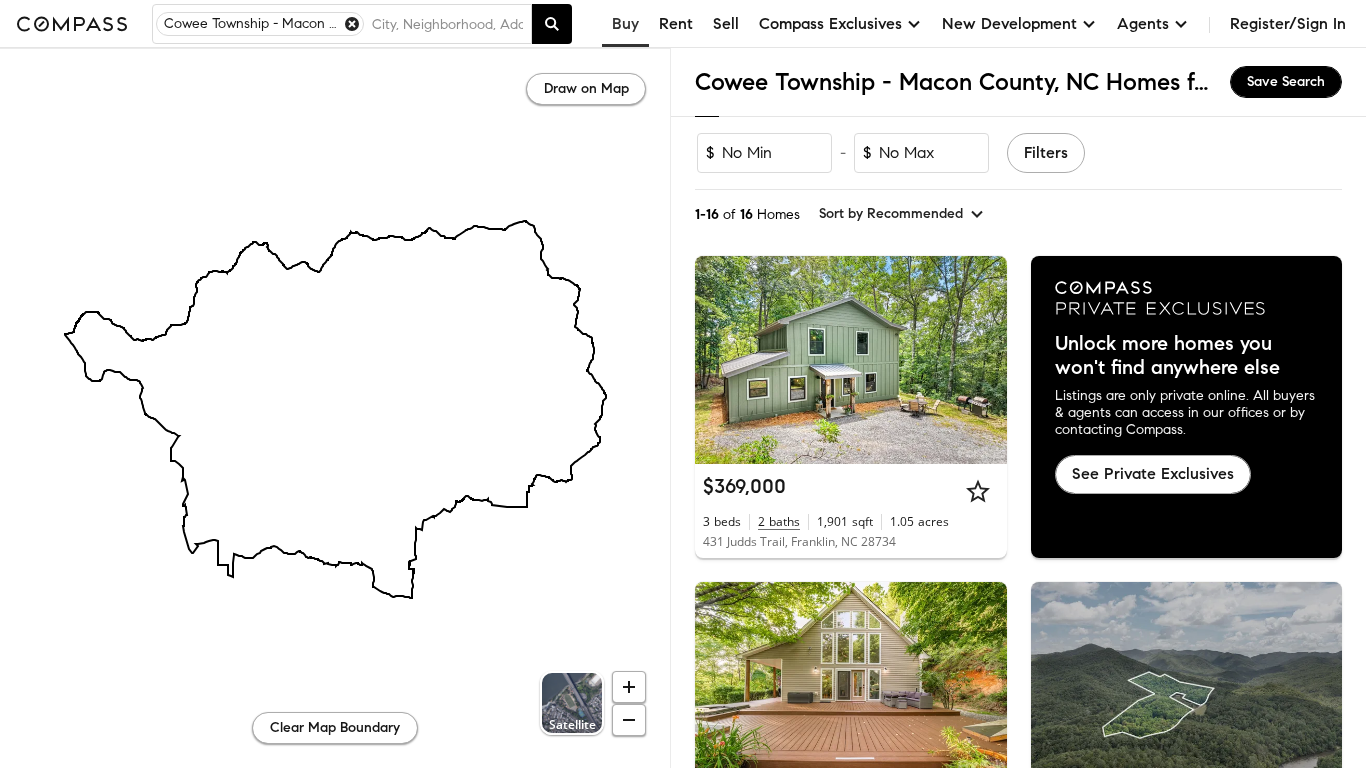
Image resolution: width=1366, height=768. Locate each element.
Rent (676, 23)
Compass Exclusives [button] (830, 23)
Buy (625, 23)
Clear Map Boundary (335, 727)
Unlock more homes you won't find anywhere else (1167, 356)
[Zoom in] (629, 687)
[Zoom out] (629, 720)
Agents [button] (1143, 23)
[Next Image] (983, 360)
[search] (552, 24)
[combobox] (447, 24)
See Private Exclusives (1153, 473)
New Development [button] (1009, 23)
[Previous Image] (719, 360)
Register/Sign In (1288, 23)
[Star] (978, 491)
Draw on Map (586, 88)
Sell (726, 23)
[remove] (352, 24)
